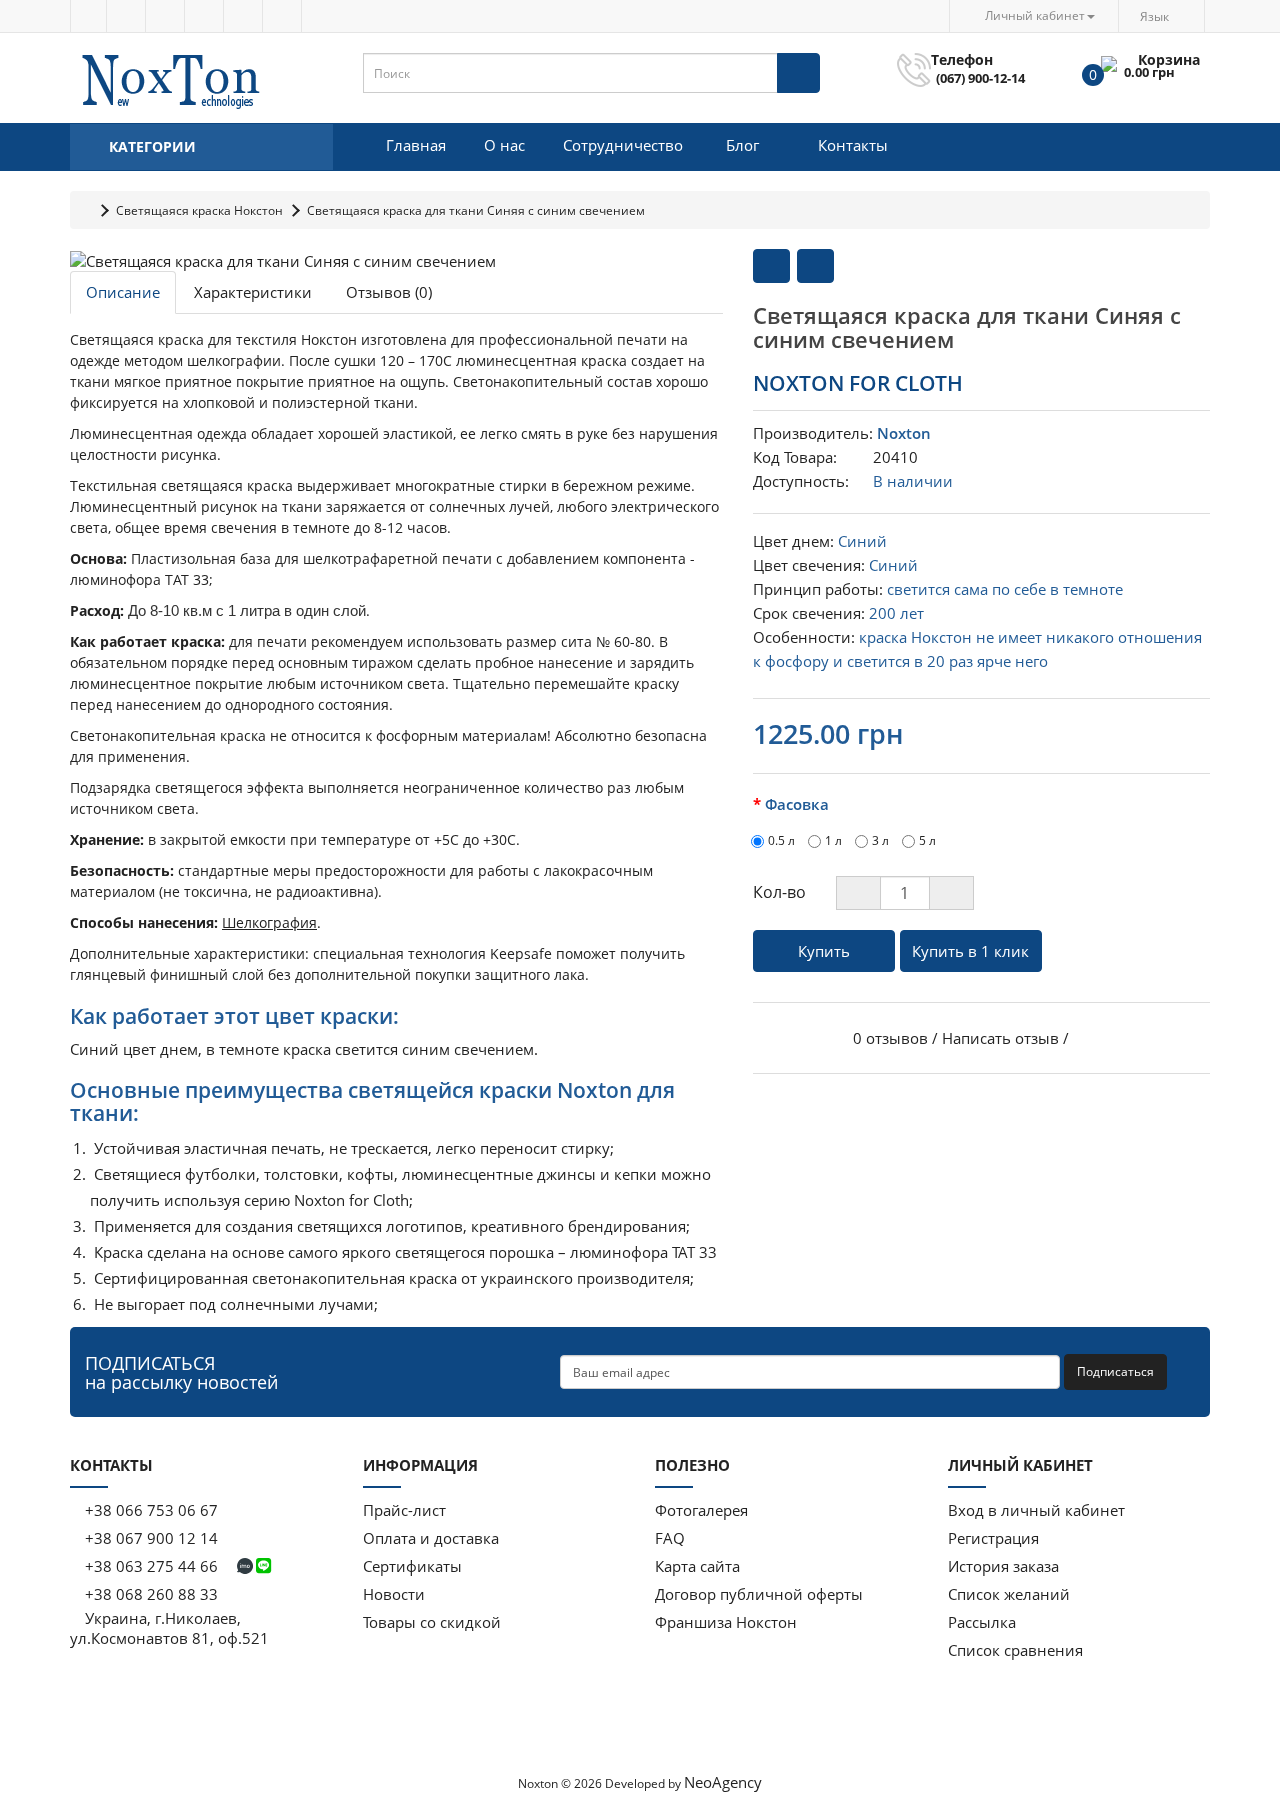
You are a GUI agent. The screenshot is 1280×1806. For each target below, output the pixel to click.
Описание (123, 292)
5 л (927, 840)
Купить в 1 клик (970, 951)
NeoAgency (723, 1782)
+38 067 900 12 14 (149, 1538)
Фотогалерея (701, 1510)
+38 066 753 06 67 (151, 1510)
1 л (833, 840)
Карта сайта (697, 1566)
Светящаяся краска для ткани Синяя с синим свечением (476, 210)
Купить (824, 951)
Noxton (904, 433)
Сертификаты (412, 1566)
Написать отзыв (1000, 1038)
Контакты (853, 145)
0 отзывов (890, 1038)
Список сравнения (1015, 1650)
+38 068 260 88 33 (149, 1594)
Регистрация (993, 1538)
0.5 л (781, 840)
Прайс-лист (404, 1510)
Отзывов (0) (389, 292)
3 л (880, 840)
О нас (504, 145)
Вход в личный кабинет (1036, 1510)
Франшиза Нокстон (726, 1622)
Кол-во (779, 892)
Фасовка (797, 804)
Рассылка (982, 1622)
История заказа (1003, 1566)
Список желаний (1009, 1594)
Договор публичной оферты (759, 1594)
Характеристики (253, 292)
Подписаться (1115, 1371)
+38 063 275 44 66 (151, 1566)
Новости (394, 1594)
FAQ (670, 1538)
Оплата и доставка (431, 1538)
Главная (416, 145)
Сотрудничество (623, 145)
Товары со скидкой (432, 1622)
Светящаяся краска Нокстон (199, 210)
